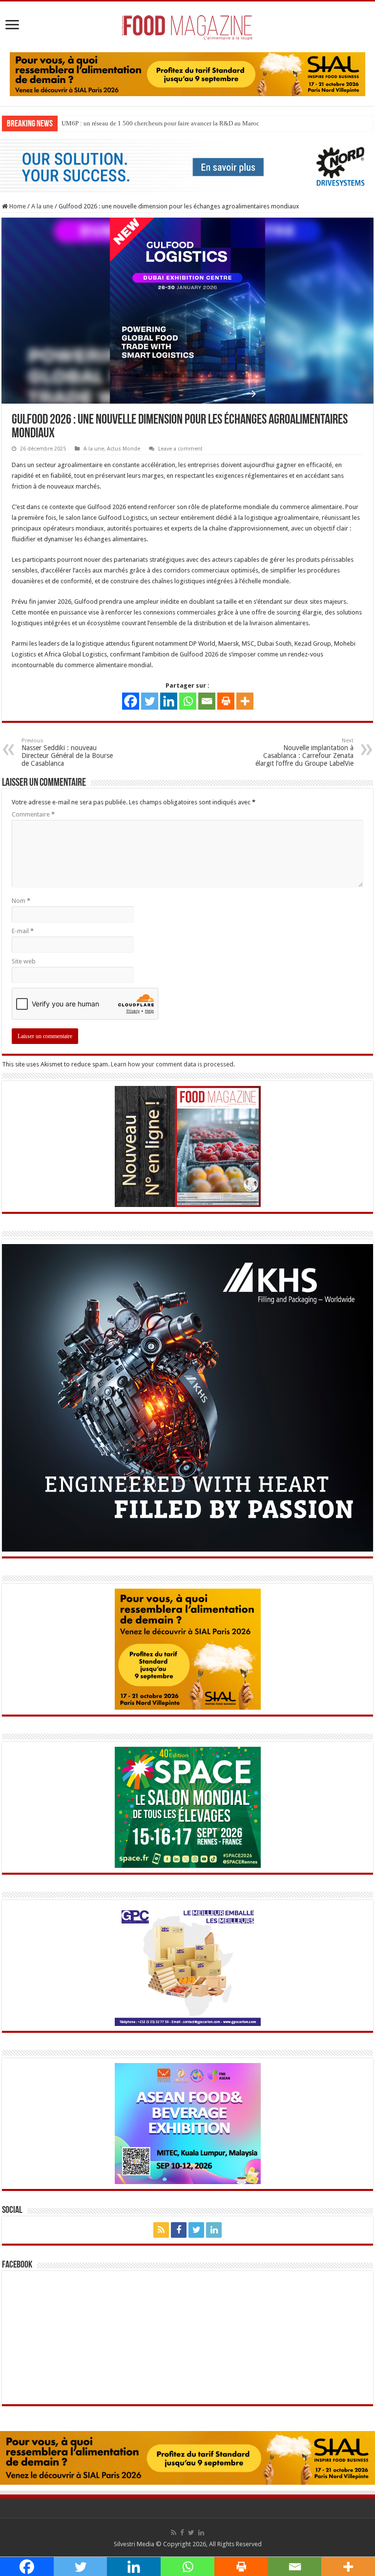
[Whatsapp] (188, 701)
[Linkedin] (169, 701)
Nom (21, 901)
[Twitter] (150, 701)
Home (17, 206)
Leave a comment (180, 449)
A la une (42, 206)
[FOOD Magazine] (187, 25)
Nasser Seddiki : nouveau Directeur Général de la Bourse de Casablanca (67, 752)
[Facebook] (131, 701)
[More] (245, 701)
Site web (24, 961)
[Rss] (161, 2230)
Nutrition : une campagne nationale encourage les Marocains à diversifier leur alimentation (182, 123)
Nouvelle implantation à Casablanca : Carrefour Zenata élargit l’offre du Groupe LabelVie (304, 752)
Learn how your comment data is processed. (173, 1064)
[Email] (207, 701)
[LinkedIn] (214, 2230)
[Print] (226, 701)
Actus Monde (124, 449)
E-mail (23, 931)
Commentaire (33, 814)
